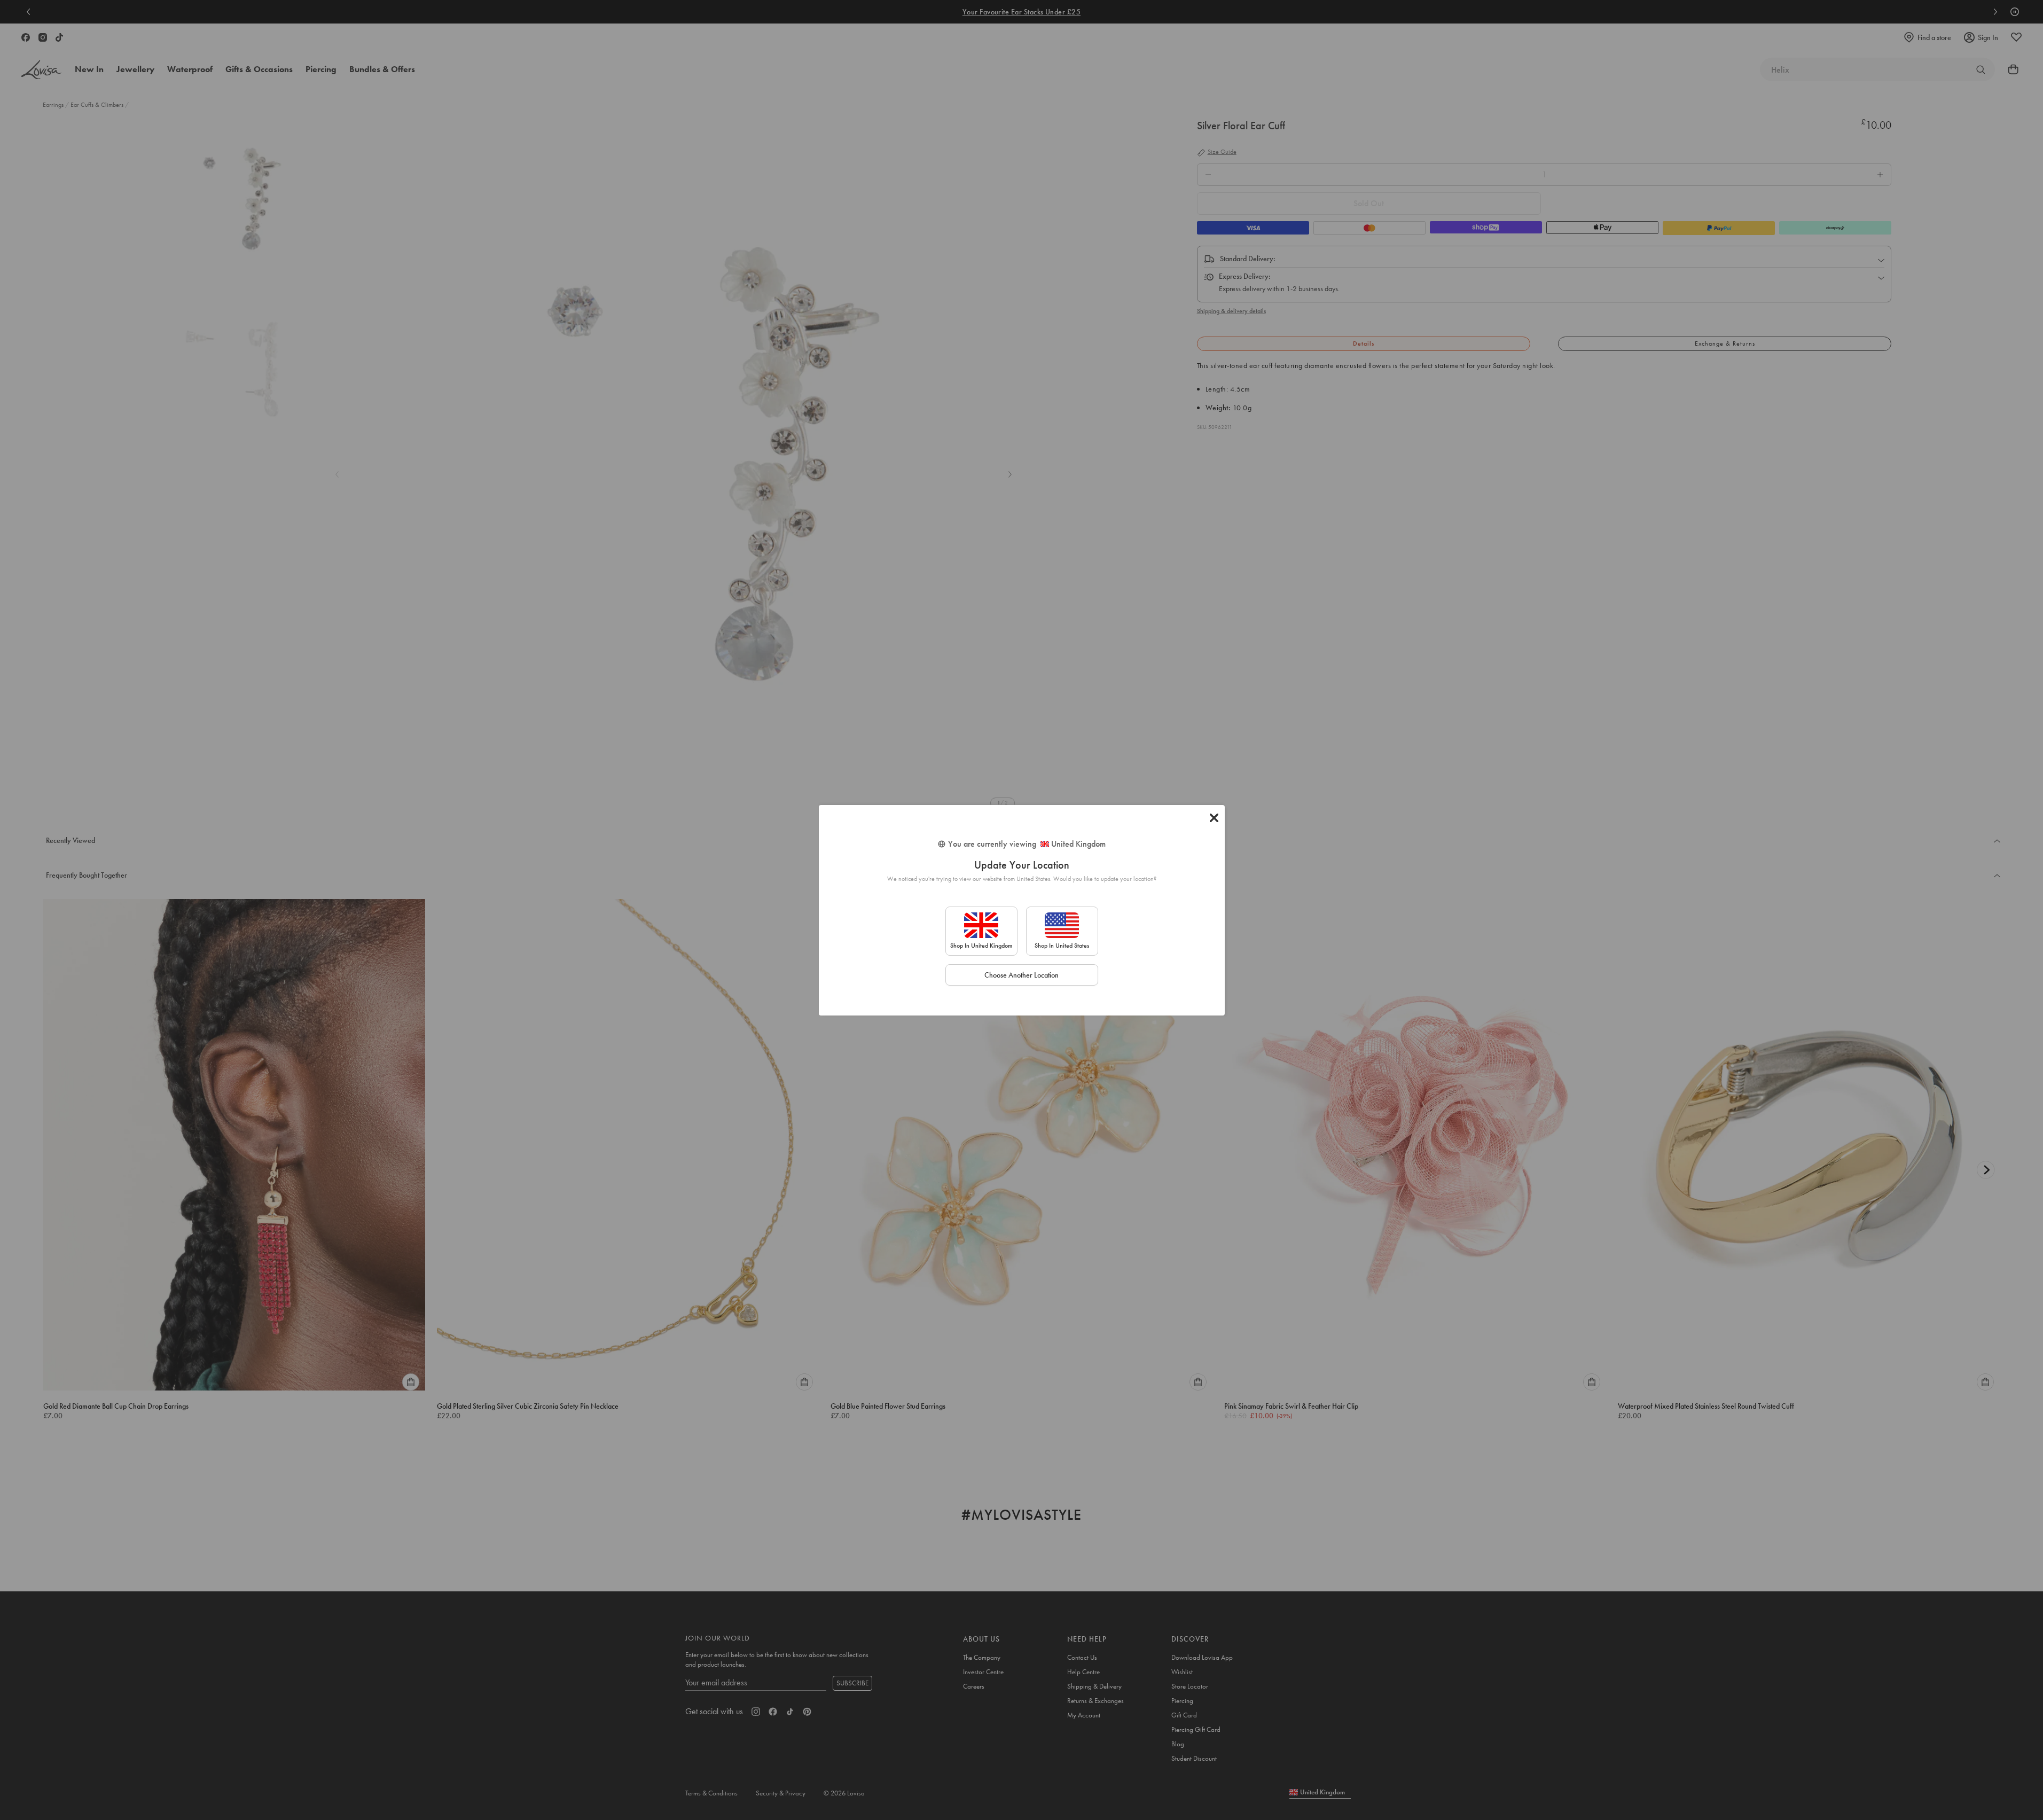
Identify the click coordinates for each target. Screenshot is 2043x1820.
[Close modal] (1214, 818)
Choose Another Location (1021, 975)
